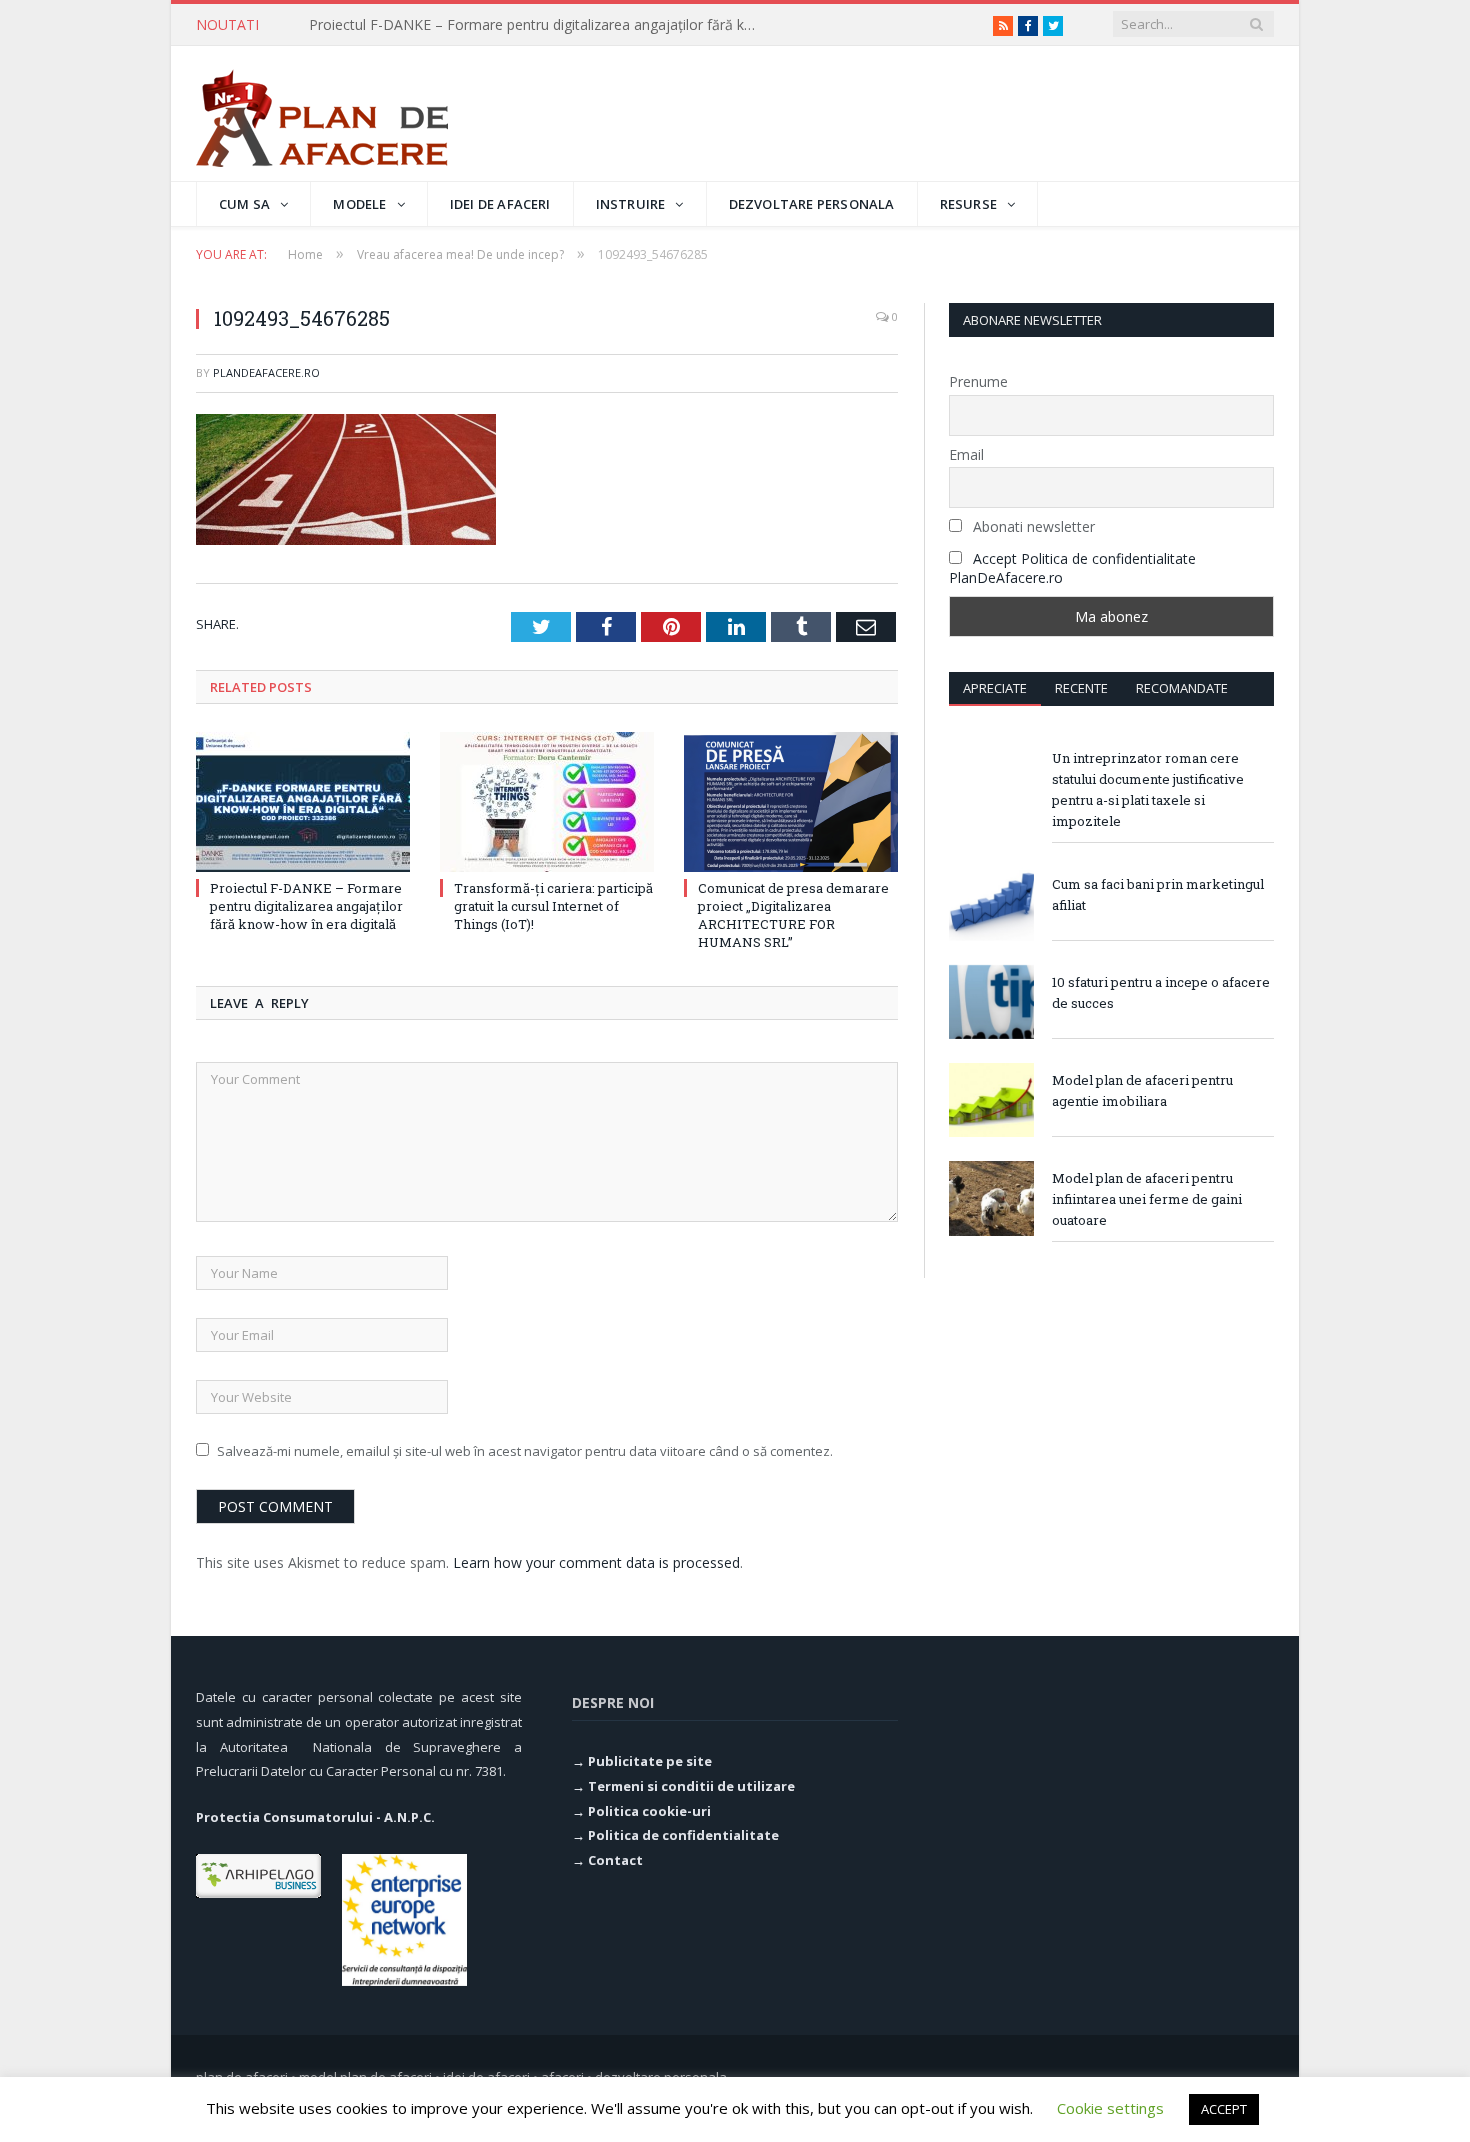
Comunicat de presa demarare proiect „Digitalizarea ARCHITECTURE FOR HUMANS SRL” (793, 915)
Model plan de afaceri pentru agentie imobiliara (1142, 1090)
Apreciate (995, 688)
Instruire (631, 204)
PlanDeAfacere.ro (266, 372)
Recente (1081, 688)
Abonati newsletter (1032, 526)
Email (966, 454)
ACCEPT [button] (1224, 2109)
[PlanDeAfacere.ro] (322, 113)
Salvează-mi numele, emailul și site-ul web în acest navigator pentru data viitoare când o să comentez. (525, 1451)
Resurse (968, 204)
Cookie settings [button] (1110, 2108)
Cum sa (244, 204)
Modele (359, 204)
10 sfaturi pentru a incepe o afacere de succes (1161, 992)
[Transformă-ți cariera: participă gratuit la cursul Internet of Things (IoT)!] (547, 802)
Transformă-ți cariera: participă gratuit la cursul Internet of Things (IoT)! (539, 25)
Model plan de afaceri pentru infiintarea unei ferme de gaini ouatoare (1147, 1199)
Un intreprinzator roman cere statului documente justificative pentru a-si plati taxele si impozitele (1148, 789)
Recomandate (1182, 688)
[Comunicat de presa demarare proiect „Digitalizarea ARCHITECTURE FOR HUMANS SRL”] (791, 802)
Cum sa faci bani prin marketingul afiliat (1158, 894)
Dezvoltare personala (812, 204)
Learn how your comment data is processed (596, 1562)
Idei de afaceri (500, 204)
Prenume (978, 381)
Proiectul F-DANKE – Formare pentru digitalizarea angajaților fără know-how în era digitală (306, 906)
